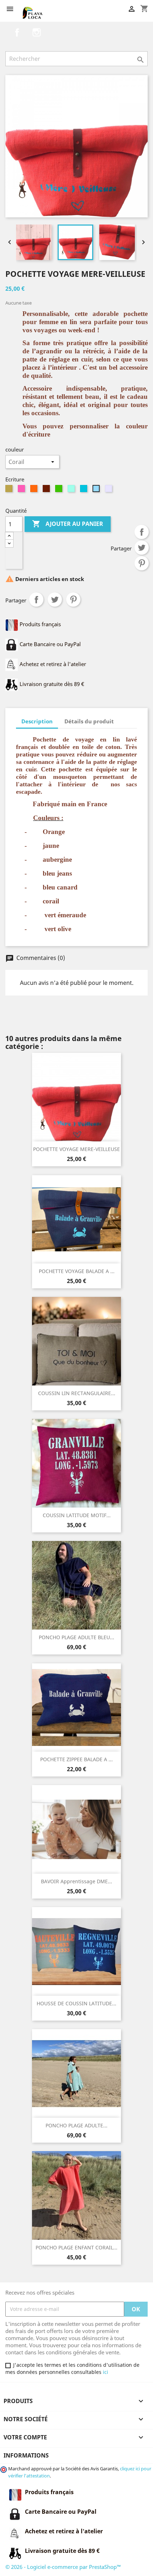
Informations (26, 2455)
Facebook (17, 32)
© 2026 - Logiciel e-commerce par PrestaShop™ (63, 2567)
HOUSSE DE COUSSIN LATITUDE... (76, 2003)
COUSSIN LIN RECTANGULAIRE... (77, 1393)
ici (105, 2372)
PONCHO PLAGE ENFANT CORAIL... (76, 2247)
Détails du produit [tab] (89, 721)
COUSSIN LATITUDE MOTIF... (77, 1515)
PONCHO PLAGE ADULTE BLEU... (76, 1637)
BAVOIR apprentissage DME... (76, 1881)
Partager (142, 532)
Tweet (142, 548)
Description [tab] (37, 721)
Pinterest (142, 563)
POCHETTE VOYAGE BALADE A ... (77, 1271)
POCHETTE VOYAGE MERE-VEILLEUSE (76, 1149)
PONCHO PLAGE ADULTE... (76, 2125)
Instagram (37, 32)
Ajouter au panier (68, 524)
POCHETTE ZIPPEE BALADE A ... (76, 1759)
